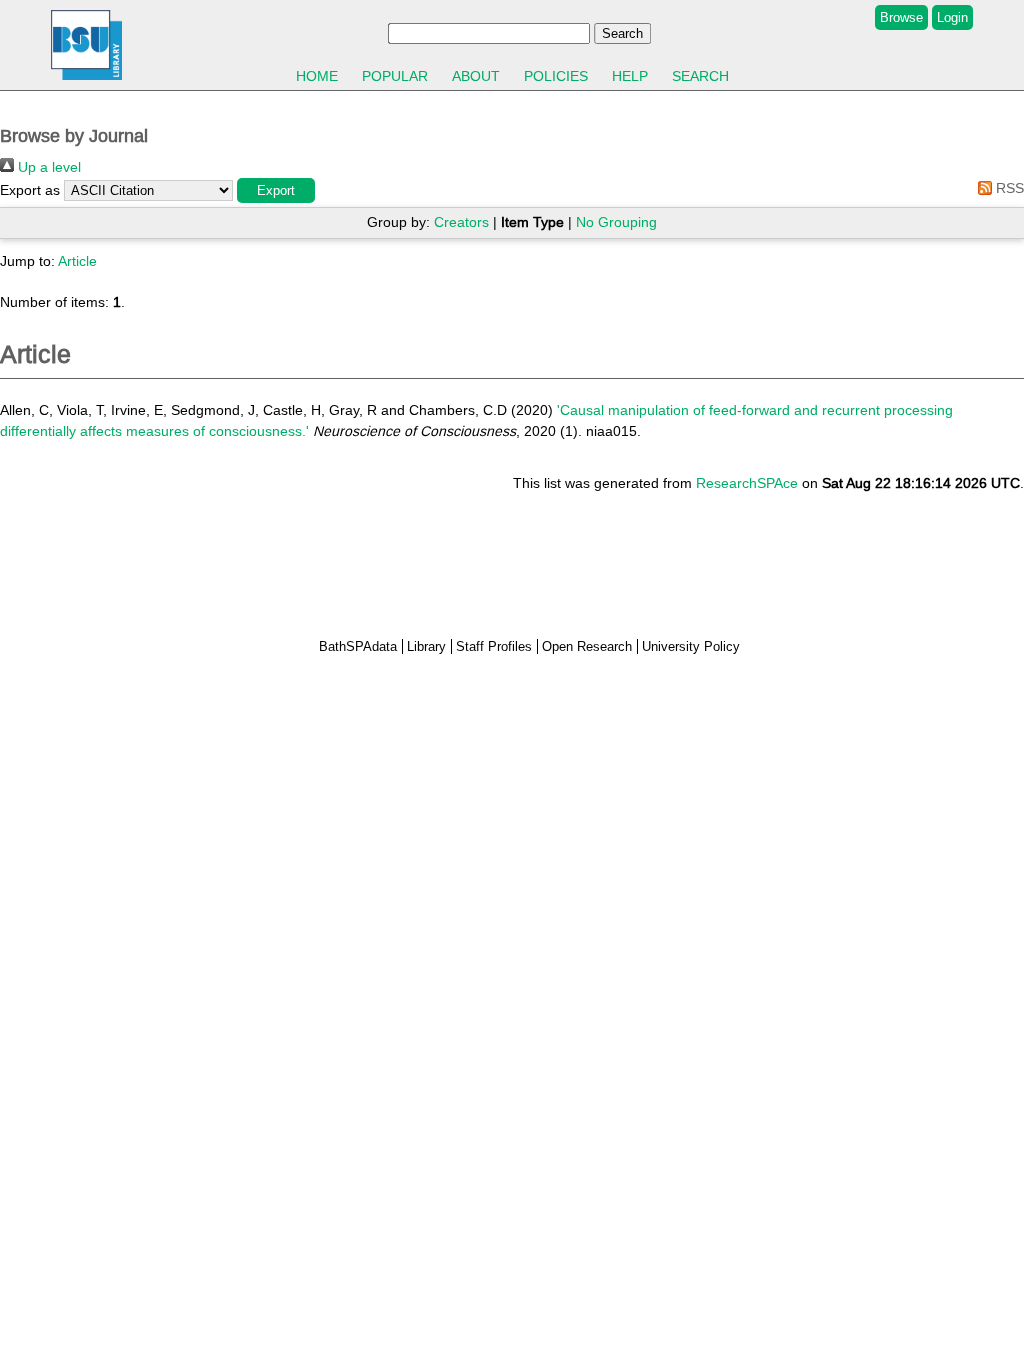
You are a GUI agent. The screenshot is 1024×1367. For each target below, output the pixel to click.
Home (317, 76)
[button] (276, 190)
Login (952, 17)
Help (630, 76)
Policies (556, 76)
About (476, 76)
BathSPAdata (358, 646)
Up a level (47, 167)
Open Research (587, 646)
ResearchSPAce (747, 483)
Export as (30, 190)
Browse (901, 17)
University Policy (691, 646)
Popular (395, 76)
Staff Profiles (494, 646)
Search (700, 76)
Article (77, 261)
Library (426, 646)
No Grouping (616, 222)
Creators (461, 222)
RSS (1008, 188)
